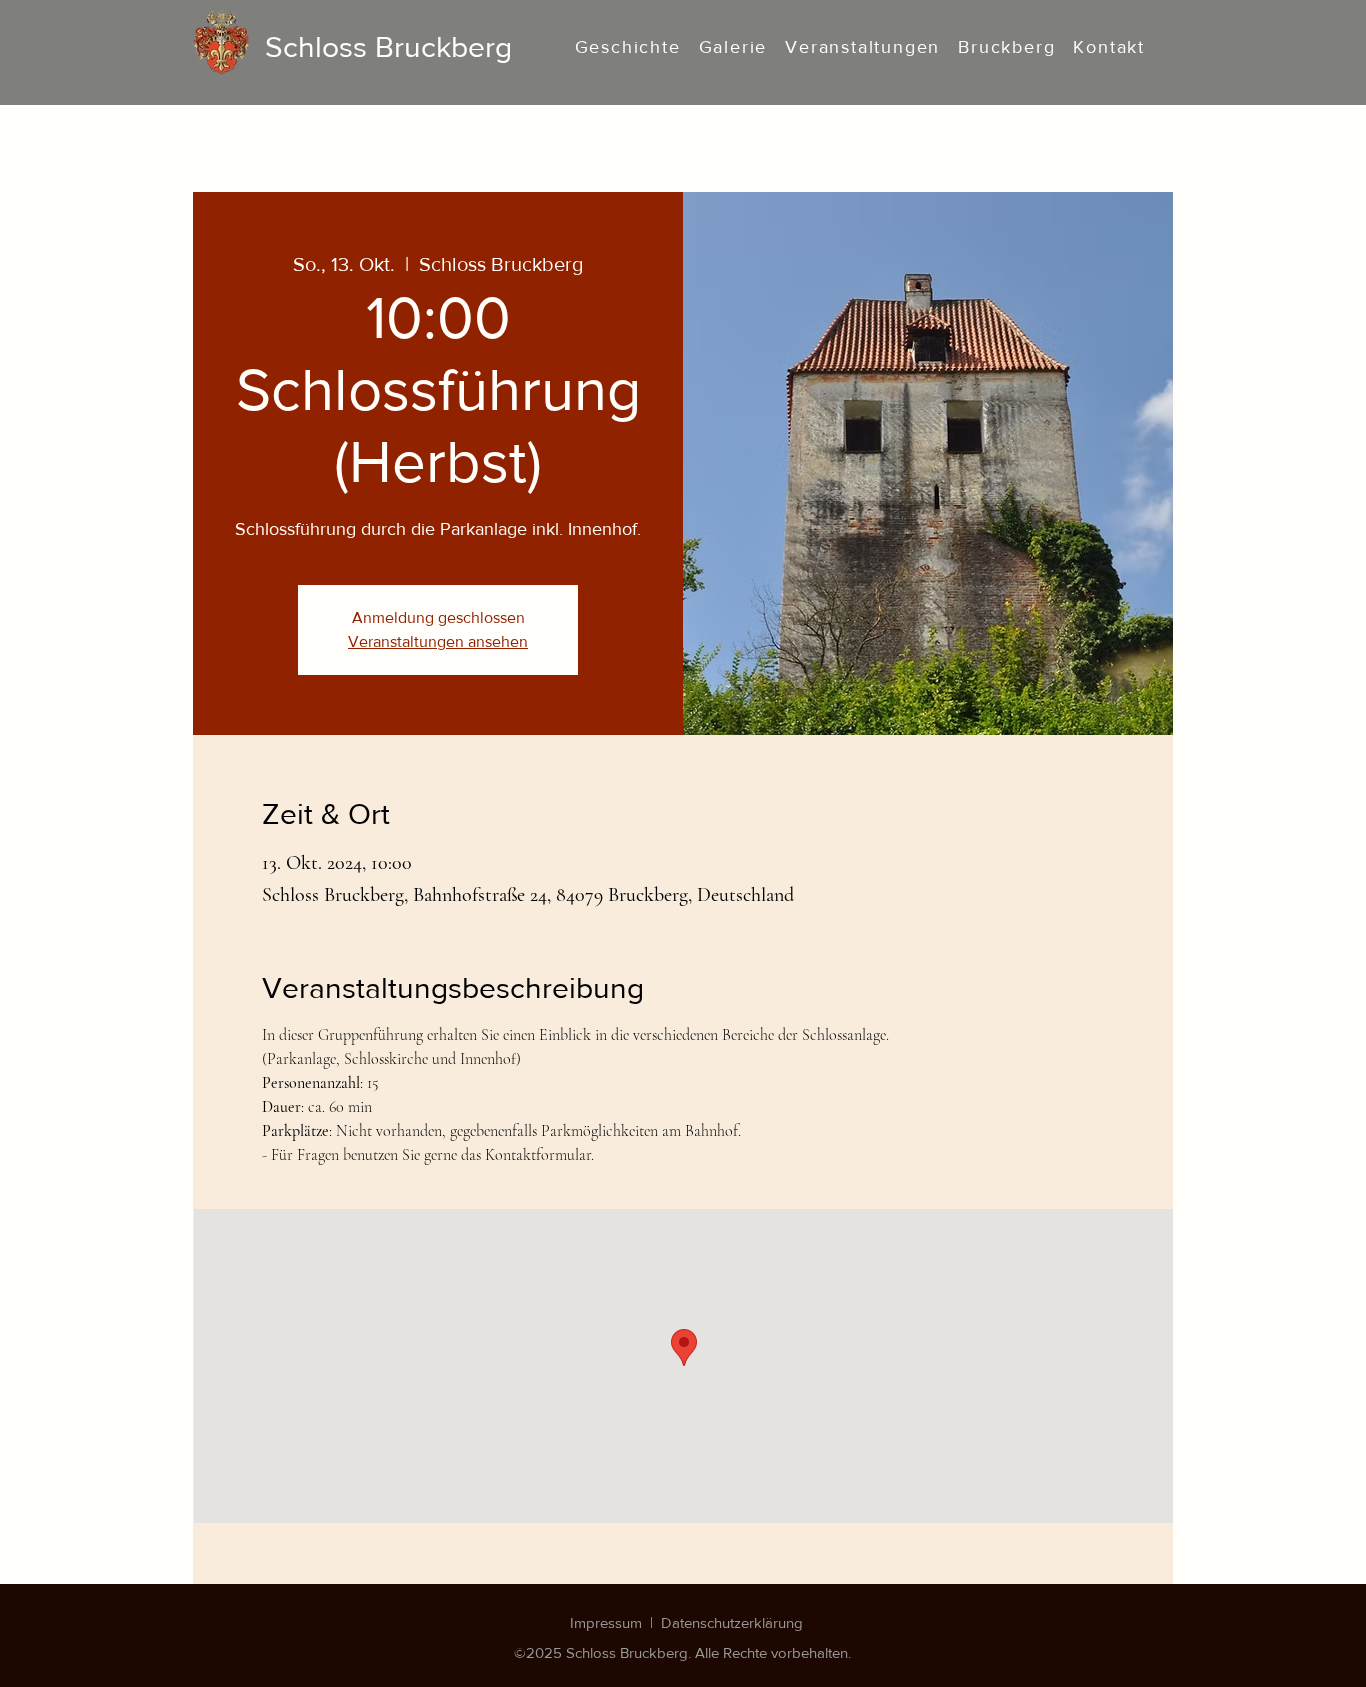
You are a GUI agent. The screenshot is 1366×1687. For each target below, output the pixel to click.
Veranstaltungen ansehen (438, 641)
